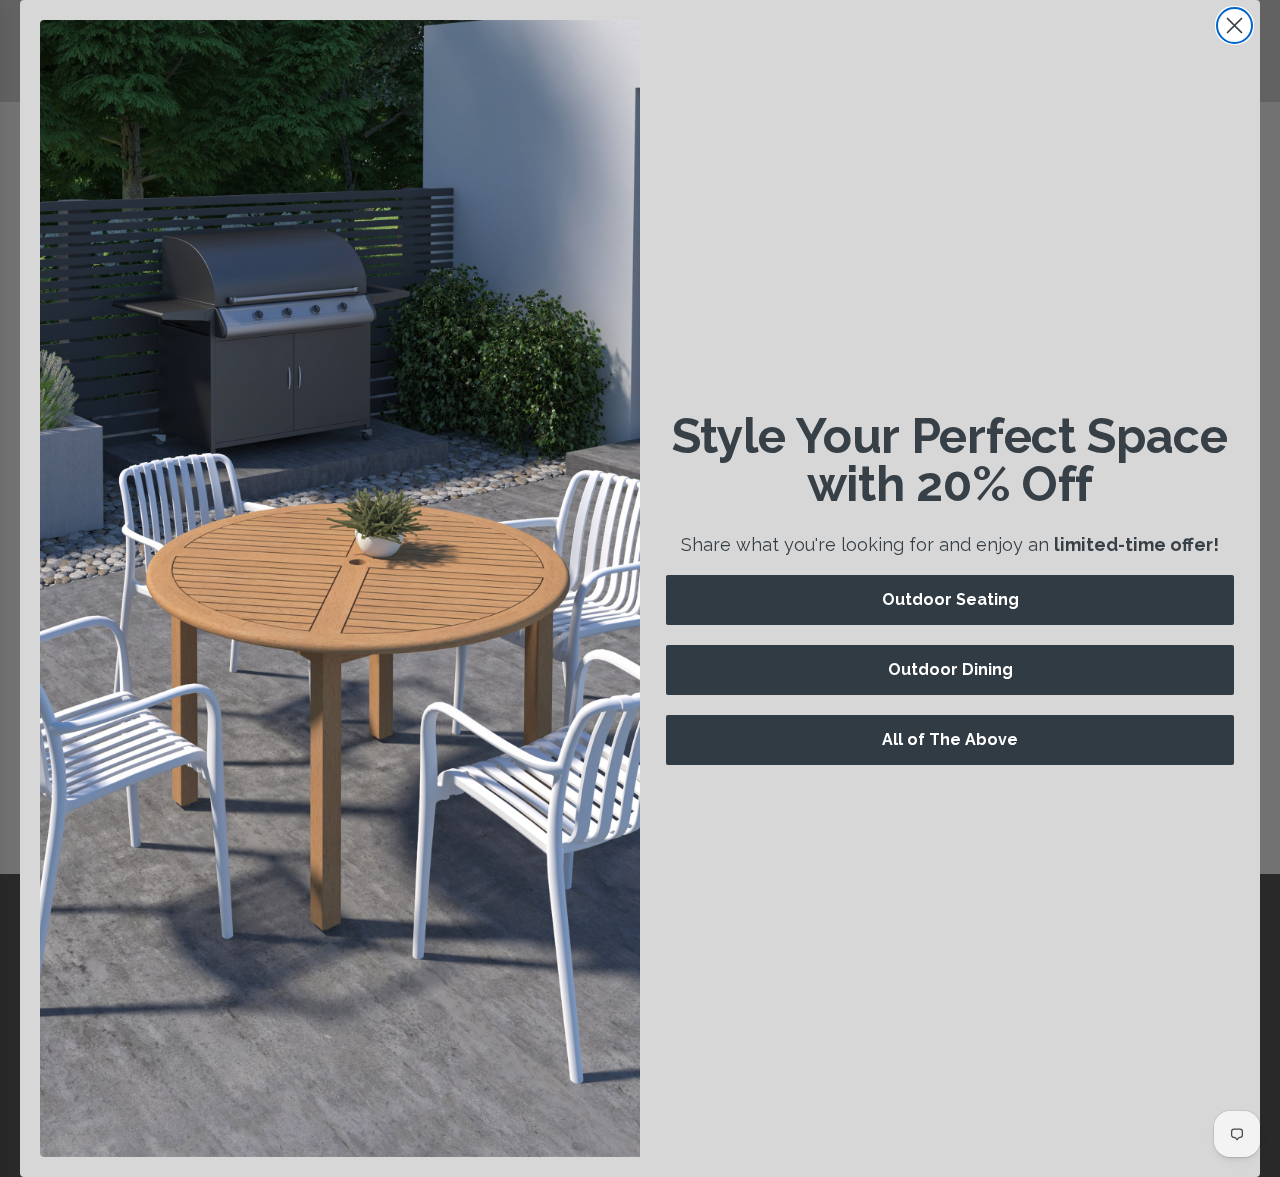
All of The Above (950, 739)
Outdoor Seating (950, 599)
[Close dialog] (1234, 25)
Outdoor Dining (950, 669)
